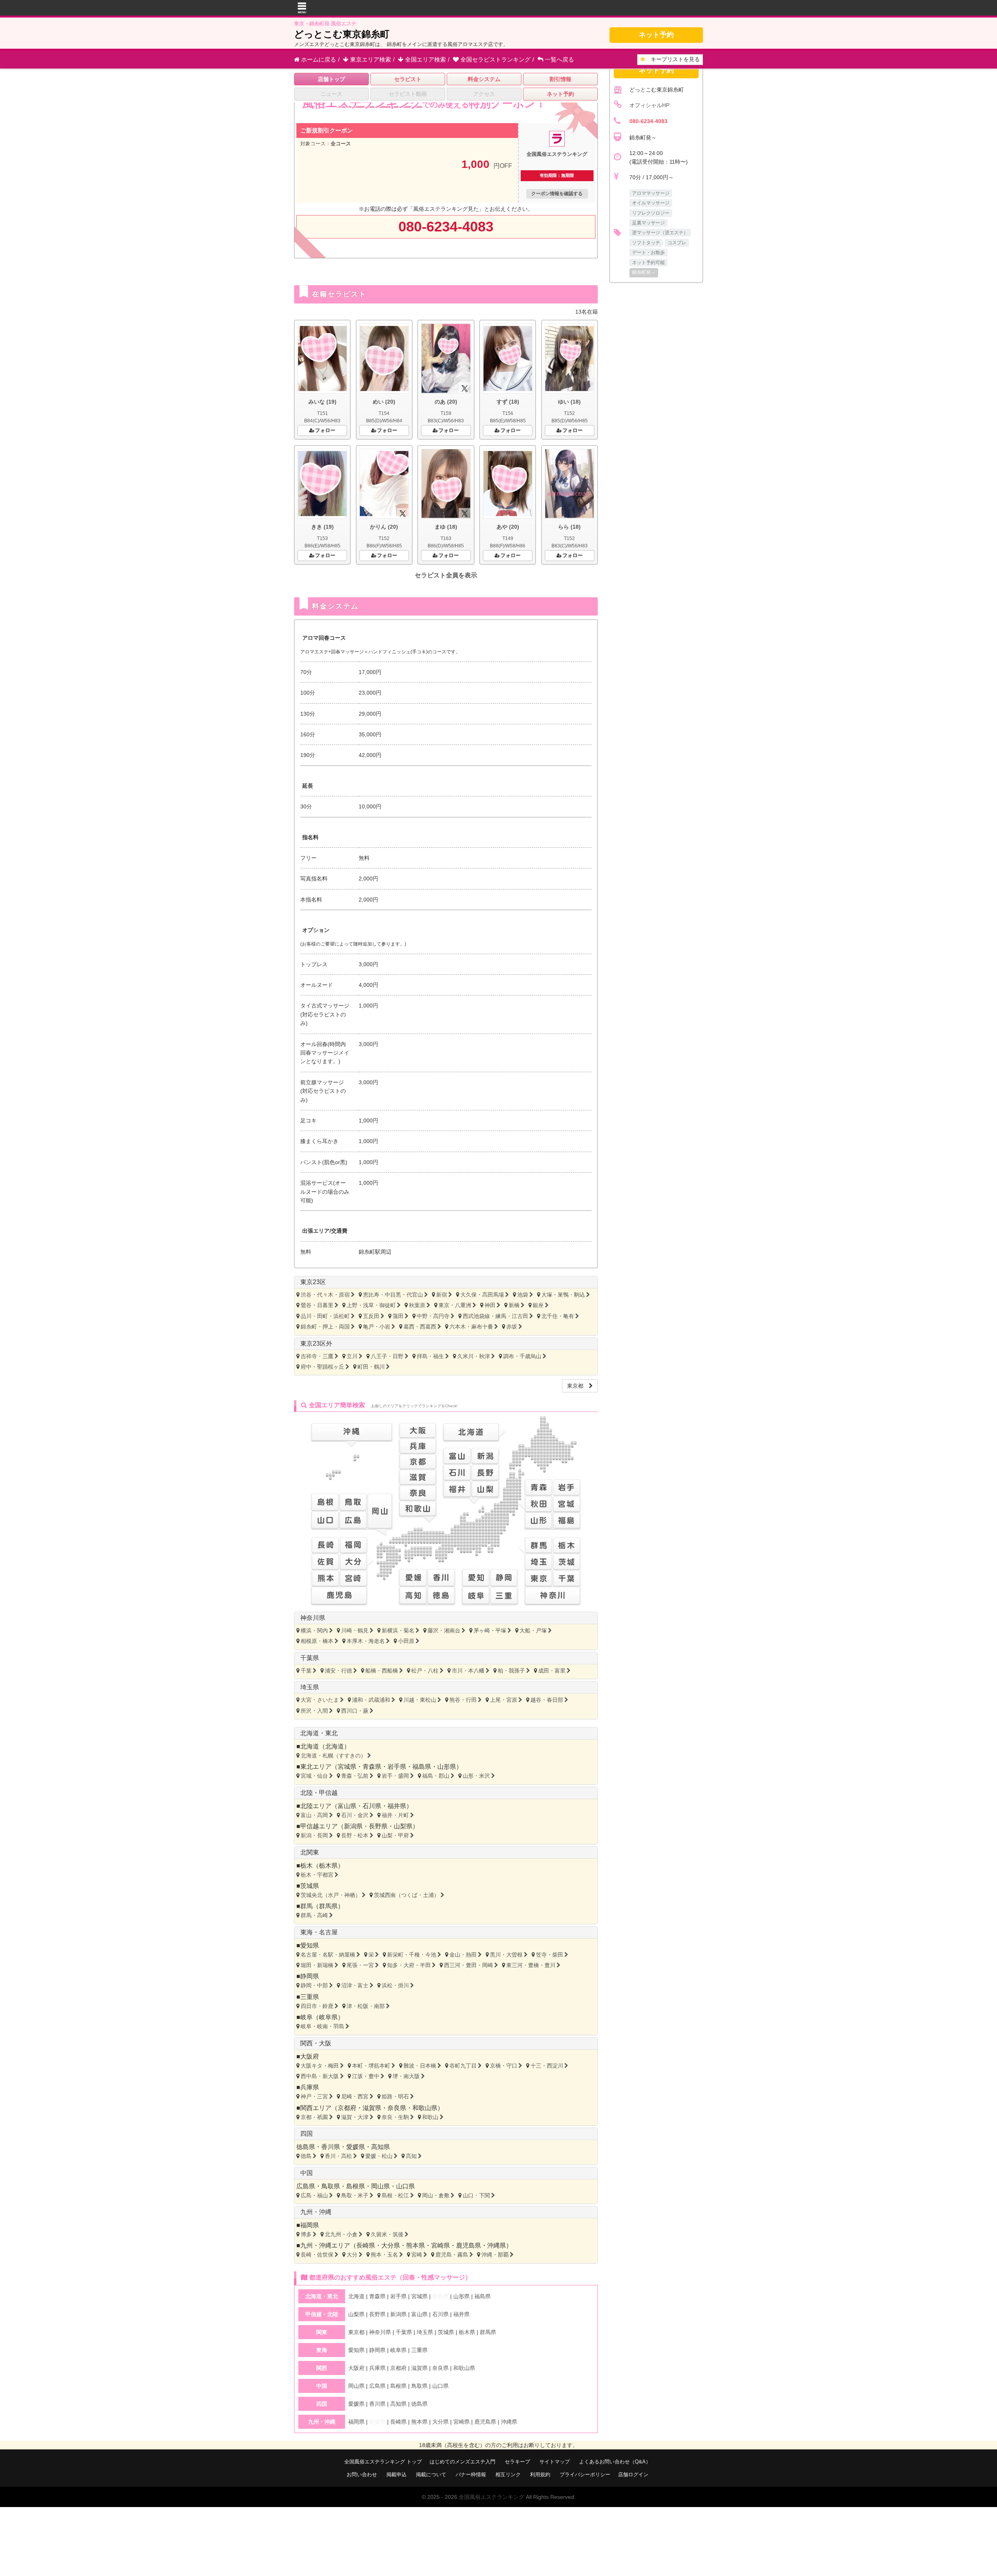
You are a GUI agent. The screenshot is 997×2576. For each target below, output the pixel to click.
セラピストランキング (495, 59)
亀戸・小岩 (377, 1327)
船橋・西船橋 (382, 1671)
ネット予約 (656, 35)
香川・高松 (338, 2156)
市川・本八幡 (468, 1671)
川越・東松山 (420, 1700)
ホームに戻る (318, 59)
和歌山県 (425, 2108)
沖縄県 (497, 2245)
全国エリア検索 (425, 59)
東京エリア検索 (370, 59)
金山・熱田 (463, 1955)
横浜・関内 (314, 1630)
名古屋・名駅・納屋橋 (328, 1955)
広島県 (306, 2186)
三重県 (310, 1997)
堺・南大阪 (406, 2076)
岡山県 (380, 2186)
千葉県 (310, 1658)
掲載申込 (396, 2475)
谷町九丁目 (463, 2066)
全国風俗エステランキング (491, 2497)
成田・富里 (552, 1671)
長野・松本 (355, 1835)
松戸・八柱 (425, 1671)
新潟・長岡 (314, 1835)
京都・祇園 (314, 2117)
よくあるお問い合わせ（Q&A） (615, 2462)
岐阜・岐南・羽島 (322, 2026)
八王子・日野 (387, 1356)
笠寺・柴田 (550, 1955)
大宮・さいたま (320, 1700)
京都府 (347, 2108)
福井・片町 (395, 1815)
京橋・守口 (504, 2066)
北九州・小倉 (341, 2234)
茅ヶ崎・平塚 (490, 1630)
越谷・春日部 (547, 1700)
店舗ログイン (633, 2475)
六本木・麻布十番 (471, 1327)
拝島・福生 (430, 1356)
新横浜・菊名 (398, 1630)
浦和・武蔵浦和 (371, 1700)
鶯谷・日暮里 (317, 1305)
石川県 (372, 1806)
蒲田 (398, 1316)
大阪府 (310, 2056)
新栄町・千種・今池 (412, 1955)
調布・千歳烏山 (522, 1356)
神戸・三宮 (314, 2096)
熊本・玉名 (384, 2255)
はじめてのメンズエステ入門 (462, 2462)
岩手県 (397, 1767)
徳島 (306, 2156)
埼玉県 (310, 1687)
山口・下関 (476, 2195)
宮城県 (347, 1767)
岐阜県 (328, 2017)
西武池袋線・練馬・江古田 (495, 1316)
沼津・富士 (355, 1985)
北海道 (335, 1746)
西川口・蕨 (355, 1711)
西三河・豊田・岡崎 (469, 1965)
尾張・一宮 (360, 1965)
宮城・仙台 (314, 1776)
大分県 (391, 2245)
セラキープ (517, 2462)
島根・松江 (395, 2195)
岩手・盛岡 (395, 1776)
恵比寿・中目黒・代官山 (393, 1295)
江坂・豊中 (366, 2076)
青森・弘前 (355, 1776)
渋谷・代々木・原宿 (325, 1295)
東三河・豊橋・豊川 (531, 1965)
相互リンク (508, 2475)
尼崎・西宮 (355, 2096)
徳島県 (306, 2147)
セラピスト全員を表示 (446, 575)
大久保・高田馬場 (482, 1295)
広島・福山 (314, 2195)
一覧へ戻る (559, 59)
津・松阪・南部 (366, 2006)
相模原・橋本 (317, 1641)
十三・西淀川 (547, 2066)
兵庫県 (310, 2087)
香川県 (331, 2147)
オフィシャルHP (649, 105)
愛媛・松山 (379, 2156)
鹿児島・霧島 (452, 2255)
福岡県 (310, 2225)
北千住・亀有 (558, 1316)
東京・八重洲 (455, 1305)
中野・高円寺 (433, 1316)
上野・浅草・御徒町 (371, 1305)
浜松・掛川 (395, 1985)
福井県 (397, 1806)
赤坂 (512, 1327)
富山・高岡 (314, 1815)
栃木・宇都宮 (317, 1875)
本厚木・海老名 (366, 1641)
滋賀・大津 (355, 2117)
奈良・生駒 (395, 2117)
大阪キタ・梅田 (320, 2066)
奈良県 (397, 2108)
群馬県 (328, 1906)
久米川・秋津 (474, 1356)
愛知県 (310, 1945)
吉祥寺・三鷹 (317, 1356)
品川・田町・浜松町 (325, 1316)
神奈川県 (313, 1618)
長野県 (378, 1826)
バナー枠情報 (471, 2475)
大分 (352, 2255)
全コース (341, 144)
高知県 (380, 2147)
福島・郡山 (436, 1776)
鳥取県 (331, 2186)
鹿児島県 (469, 2245)
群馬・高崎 (314, 1915)
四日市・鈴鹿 (317, 2006)
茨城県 (310, 1886)
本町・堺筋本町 (371, 2066)
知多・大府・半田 (409, 1965)
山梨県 (403, 1826)
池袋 (523, 1295)
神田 (490, 1305)
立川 (352, 1356)
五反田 (371, 1316)
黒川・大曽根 (506, 1955)
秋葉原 (417, 1305)
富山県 (347, 1806)
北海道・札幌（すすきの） (333, 1756)
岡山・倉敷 (436, 2195)
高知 (411, 2156)
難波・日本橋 (420, 2066)
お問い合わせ (362, 2475)
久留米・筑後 (387, 2234)
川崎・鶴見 (355, 1630)
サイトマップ (555, 2462)
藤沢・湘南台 (444, 1630)
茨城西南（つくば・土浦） (407, 1895)
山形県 (447, 1767)
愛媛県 (356, 2147)
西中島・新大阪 (320, 2076)
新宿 (442, 1295)
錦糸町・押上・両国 (325, 1327)
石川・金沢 (355, 1815)
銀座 (538, 1305)
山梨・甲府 (395, 1835)
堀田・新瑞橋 (317, 1965)
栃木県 (328, 1866)
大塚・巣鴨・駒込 (563, 1295)
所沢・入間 (314, 1711)
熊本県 (416, 2245)
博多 (306, 2234)
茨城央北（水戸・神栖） (331, 1895)
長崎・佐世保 (317, 2255)
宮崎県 (440, 2245)
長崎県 (366, 2245)
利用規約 (540, 2475)
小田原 (406, 1641)
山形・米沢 (476, 1776)
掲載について (431, 2475)
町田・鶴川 (371, 1367)
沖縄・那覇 (495, 2255)
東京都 (578, 1386)
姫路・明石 (395, 2096)
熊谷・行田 (463, 1700)
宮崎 (417, 2255)
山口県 (405, 2186)
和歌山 (430, 2117)
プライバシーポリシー (585, 2475)
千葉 (306, 1671)
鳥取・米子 (355, 2195)
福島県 (422, 1767)
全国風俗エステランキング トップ (383, 2462)
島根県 (356, 2186)
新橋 (514, 1305)
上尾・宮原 (504, 1700)
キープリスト (673, 59)
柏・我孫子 (511, 1671)
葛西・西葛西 (420, 1327)
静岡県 (310, 1976)
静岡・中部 (314, 1985)
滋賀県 (372, 2108)
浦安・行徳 (338, 1671)
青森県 (372, 1767)
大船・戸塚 (533, 1630)
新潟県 (353, 1826)
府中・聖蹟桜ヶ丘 (322, 1367)
